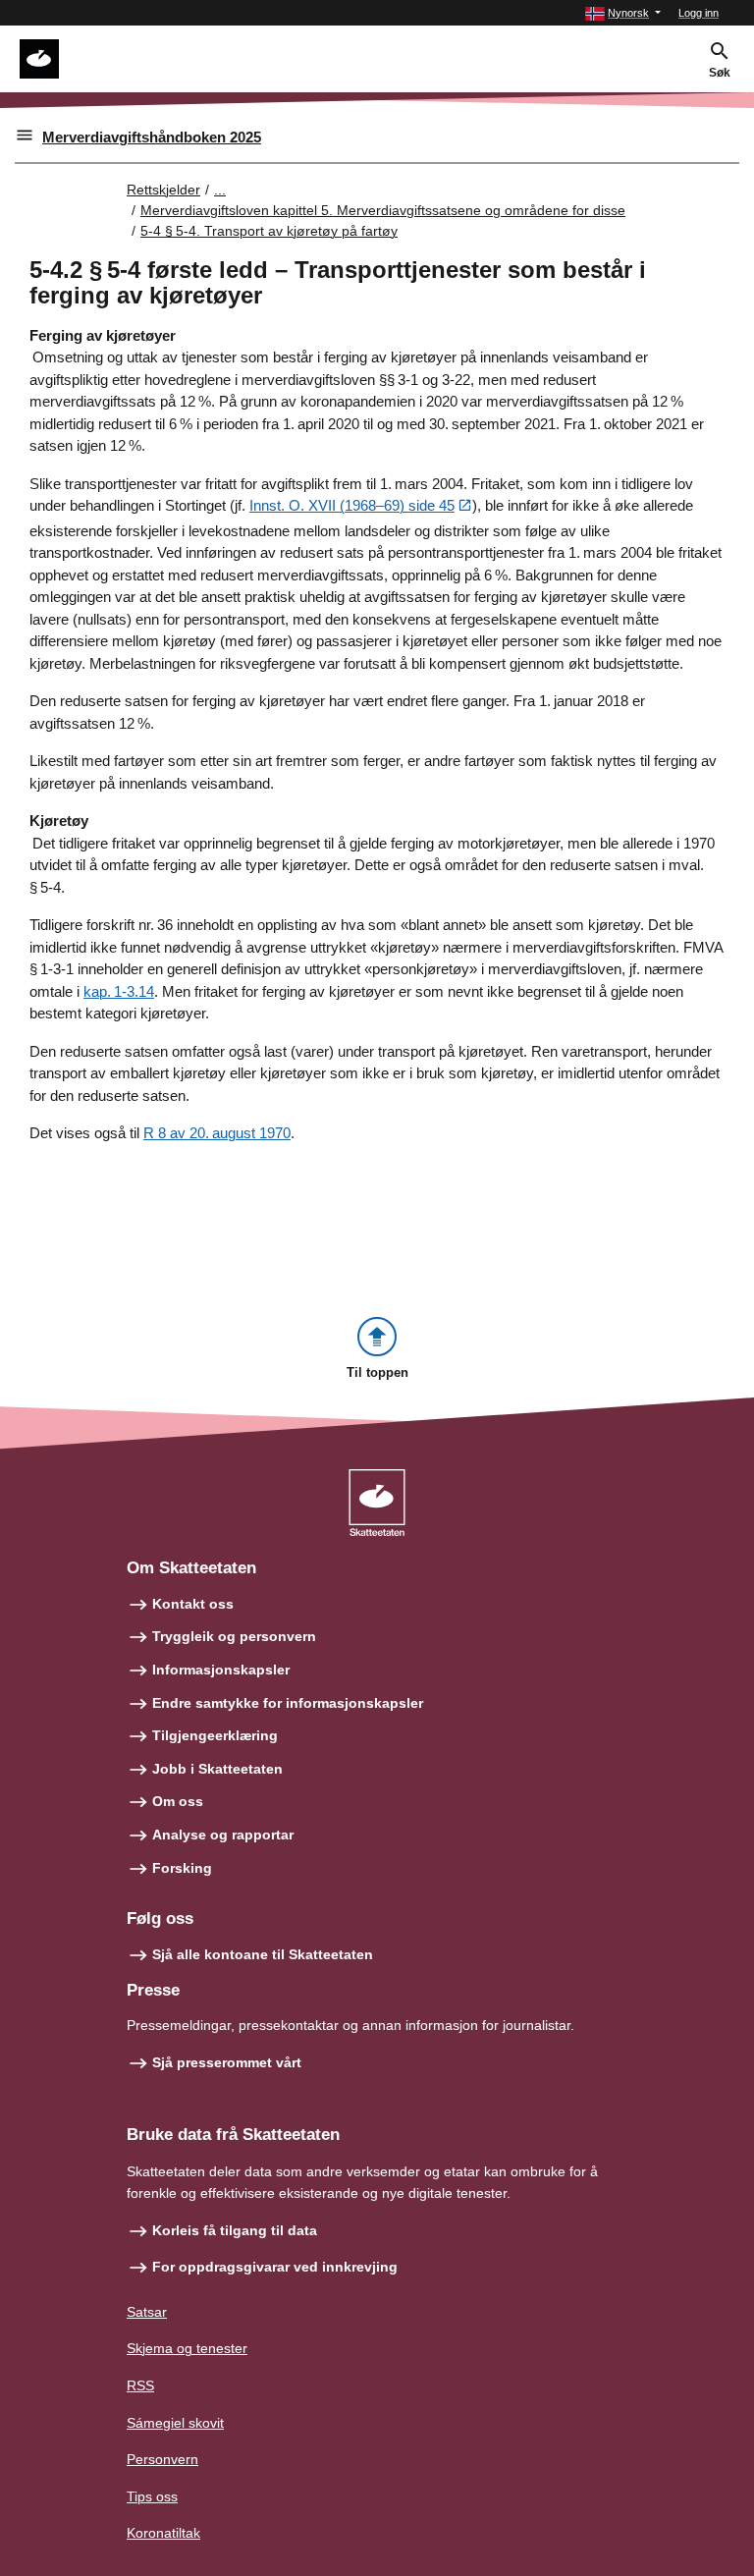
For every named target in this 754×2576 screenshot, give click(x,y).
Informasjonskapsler (221, 1670)
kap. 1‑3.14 (119, 991)
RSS (140, 2385)
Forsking (182, 1868)
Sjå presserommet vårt (227, 2062)
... (220, 190)
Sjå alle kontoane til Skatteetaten (263, 1954)
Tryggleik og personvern (234, 1636)
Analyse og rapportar (223, 1835)
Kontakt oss (193, 1604)
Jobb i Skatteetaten (217, 1769)
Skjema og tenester (187, 2348)
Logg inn (699, 13)
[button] (623, 13)
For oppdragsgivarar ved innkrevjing (275, 2267)
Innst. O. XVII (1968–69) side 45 (352, 505)
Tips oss (152, 2496)
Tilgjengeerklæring (215, 1735)
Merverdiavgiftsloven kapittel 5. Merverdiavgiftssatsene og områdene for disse (383, 210)
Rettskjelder (163, 190)
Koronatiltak (163, 2533)
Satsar (147, 2312)
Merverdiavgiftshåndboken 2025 (152, 137)
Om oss (178, 1801)
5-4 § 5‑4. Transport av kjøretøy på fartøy (269, 231)
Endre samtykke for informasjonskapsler (288, 1703)
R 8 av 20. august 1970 (217, 1133)
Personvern (162, 2459)
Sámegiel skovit (175, 2423)
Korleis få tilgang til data (235, 2230)
